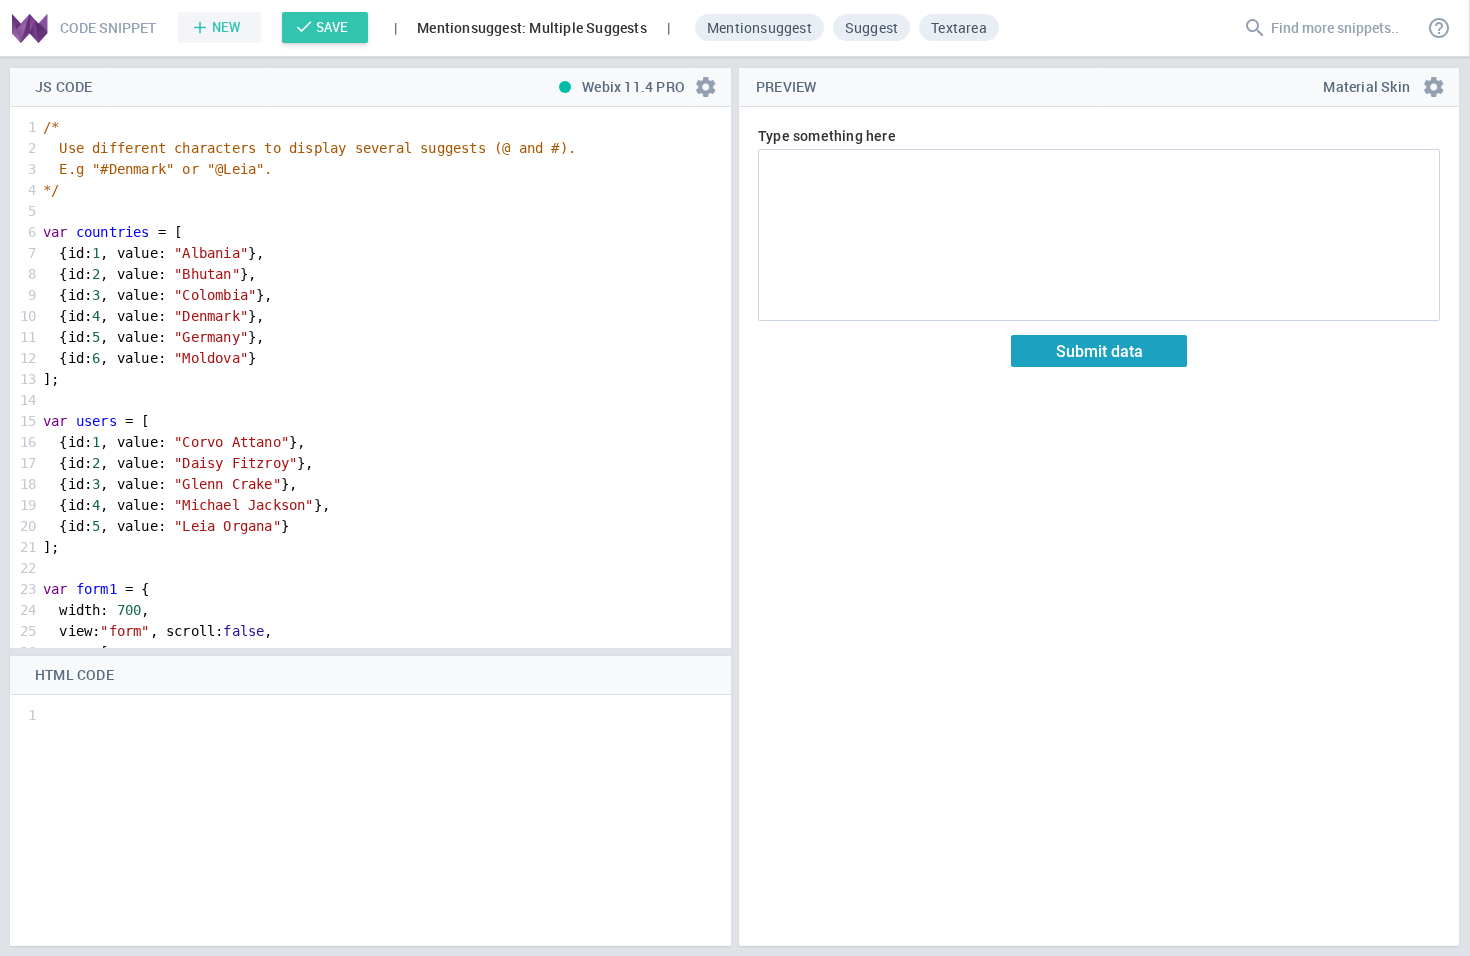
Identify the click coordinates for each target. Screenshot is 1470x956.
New (226, 27)
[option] (760, 27)
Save (332, 27)
